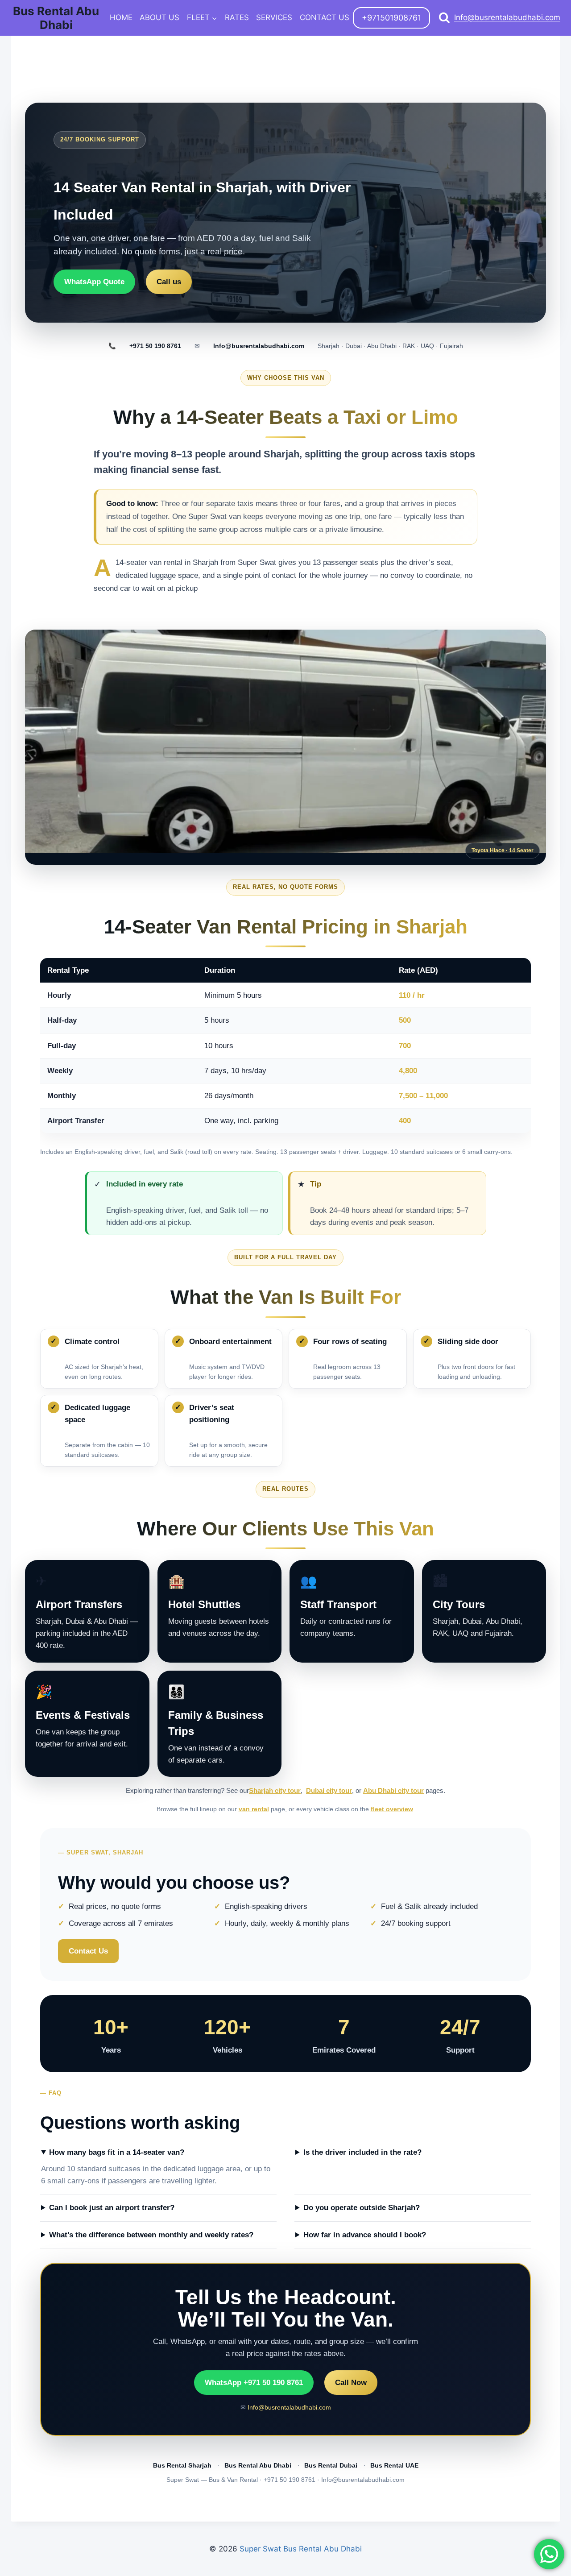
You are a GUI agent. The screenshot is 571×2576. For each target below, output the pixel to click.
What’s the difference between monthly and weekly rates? (151, 2235)
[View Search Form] (444, 18)
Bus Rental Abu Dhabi (258, 2466)
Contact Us (88, 1951)
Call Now (351, 2383)
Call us (169, 282)
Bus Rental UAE (394, 2466)
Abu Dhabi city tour (393, 1791)
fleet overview (392, 1809)
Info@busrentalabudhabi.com (507, 17)
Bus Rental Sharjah (182, 2466)
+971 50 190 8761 (155, 346)
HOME (121, 17)
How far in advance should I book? (365, 2235)
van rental (254, 1809)
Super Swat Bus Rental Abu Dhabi (301, 2549)
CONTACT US (325, 17)
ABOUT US (159, 17)
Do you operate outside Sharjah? (362, 2208)
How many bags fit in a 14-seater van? (117, 2152)
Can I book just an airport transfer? (112, 2208)
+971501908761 (391, 18)
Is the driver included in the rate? (362, 2152)
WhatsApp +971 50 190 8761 (254, 2383)
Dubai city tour (329, 1791)
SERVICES (274, 17)
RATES (237, 17)
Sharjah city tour (275, 1791)
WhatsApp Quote (94, 282)
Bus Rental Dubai (331, 2466)
